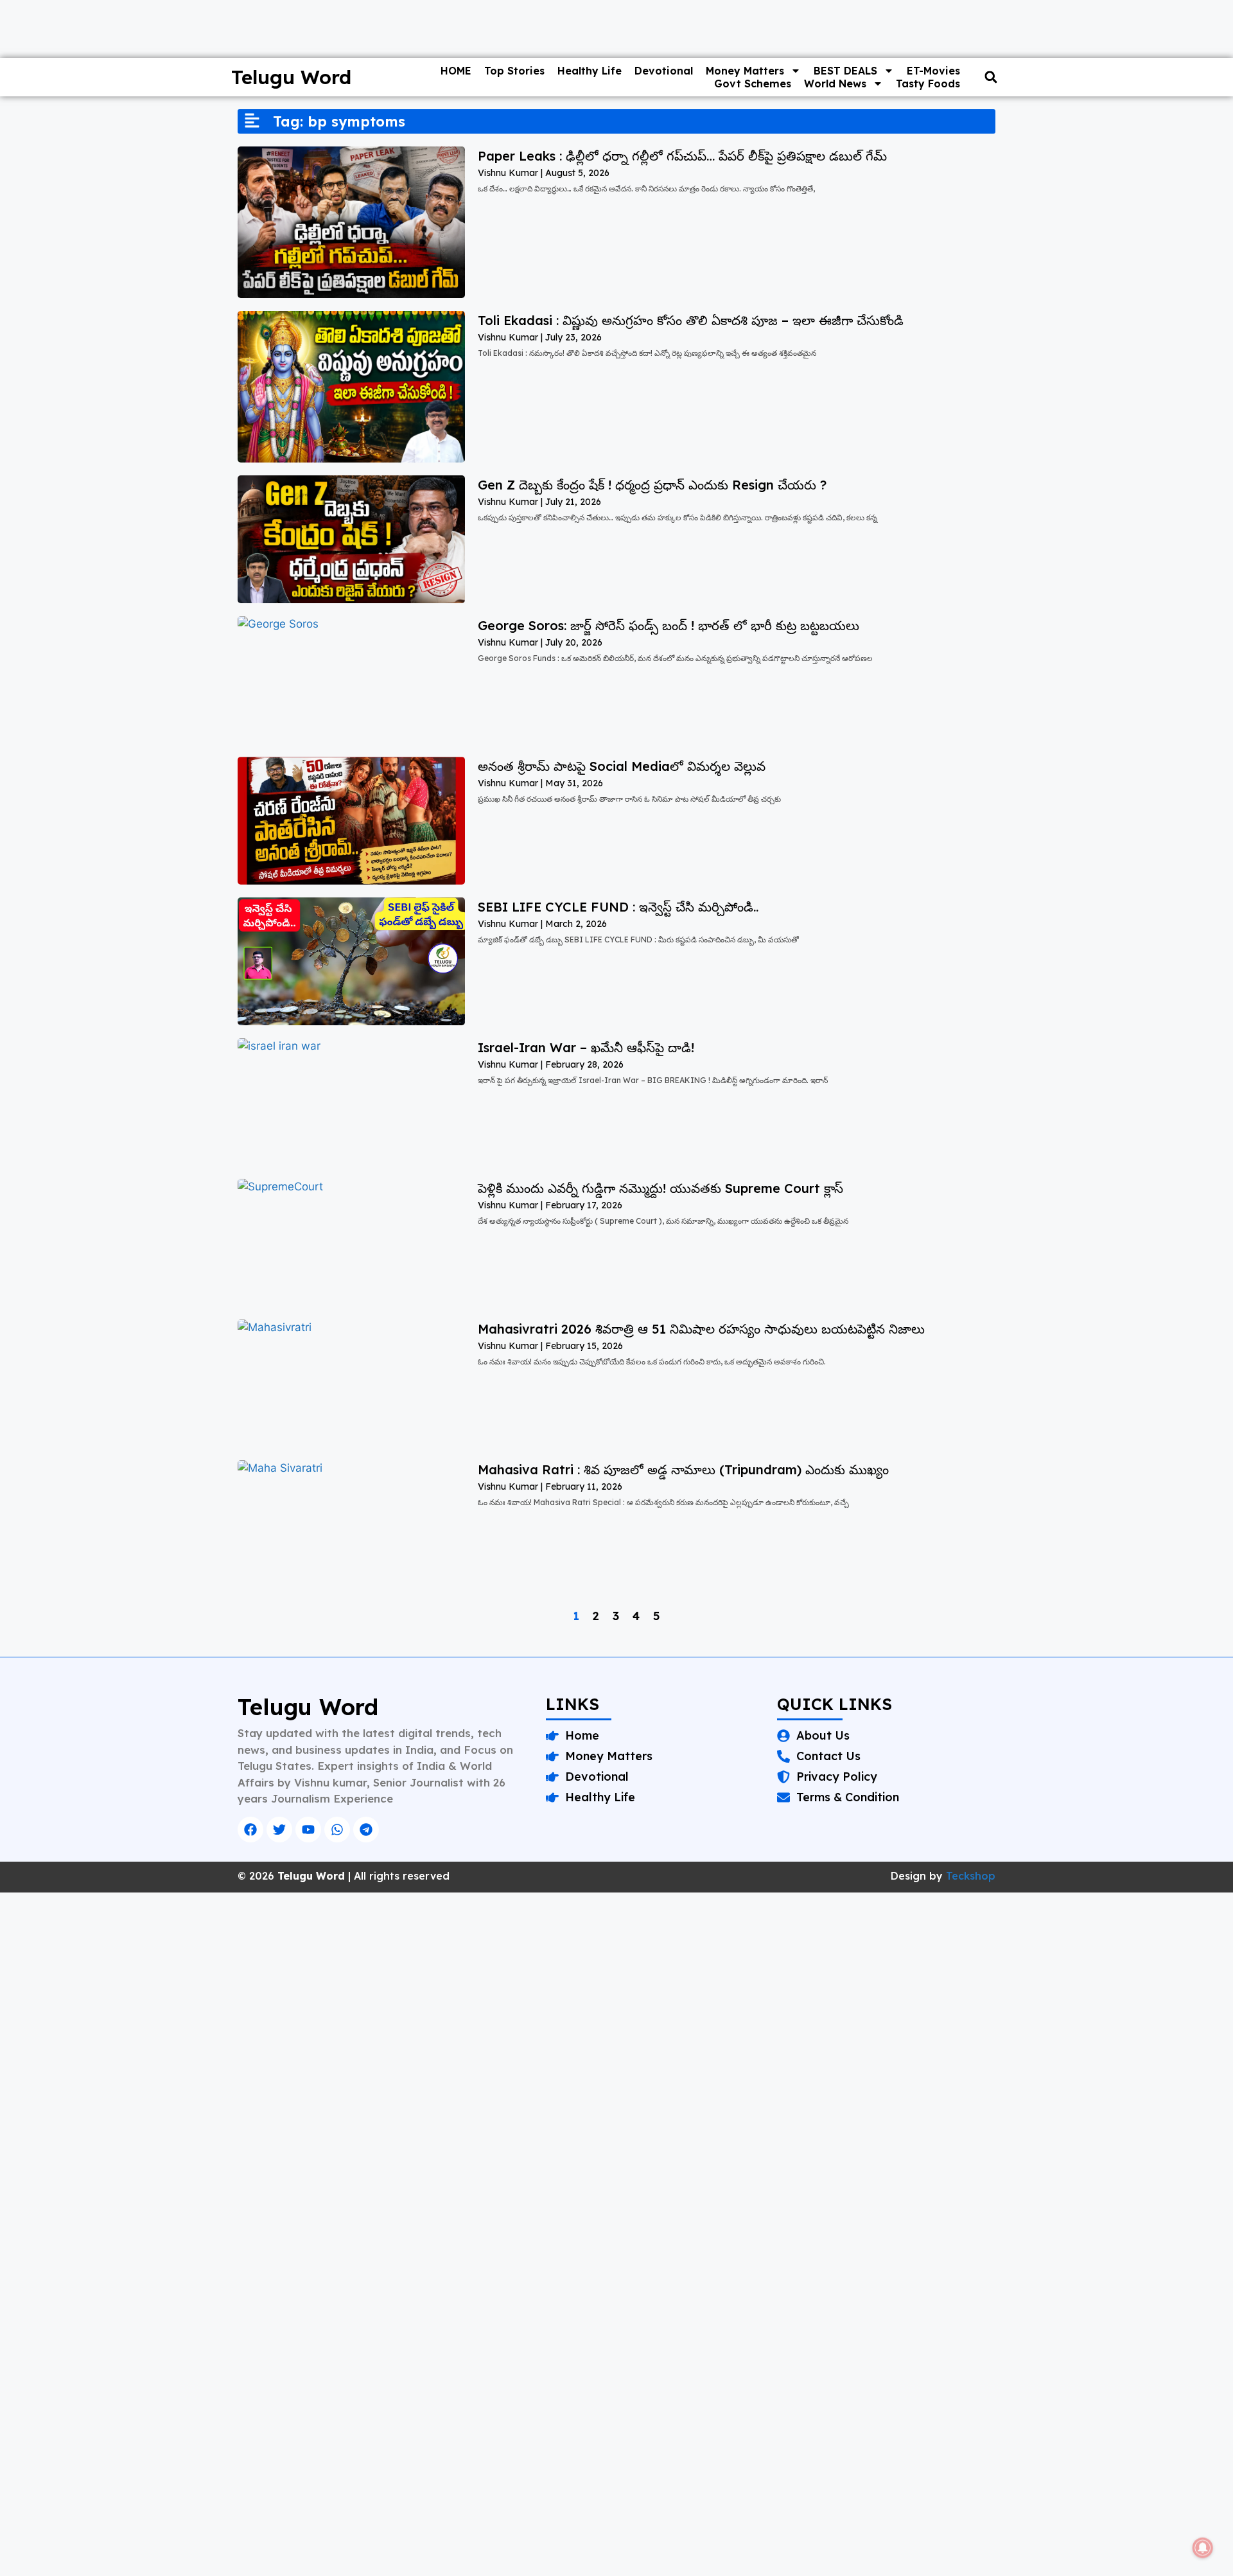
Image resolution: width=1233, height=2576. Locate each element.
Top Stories (514, 71)
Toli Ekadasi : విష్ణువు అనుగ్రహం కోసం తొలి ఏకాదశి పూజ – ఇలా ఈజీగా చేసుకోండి (691, 320)
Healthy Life (590, 71)
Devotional (664, 71)
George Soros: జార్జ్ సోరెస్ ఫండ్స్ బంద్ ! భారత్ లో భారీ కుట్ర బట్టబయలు (669, 625)
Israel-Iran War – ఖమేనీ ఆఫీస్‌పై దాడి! (586, 1047)
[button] (991, 77)
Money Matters (745, 71)
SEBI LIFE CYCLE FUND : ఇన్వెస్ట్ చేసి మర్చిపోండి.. (618, 907)
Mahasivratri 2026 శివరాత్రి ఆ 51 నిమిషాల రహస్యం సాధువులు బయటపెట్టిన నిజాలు (701, 1329)
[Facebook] (250, 1830)
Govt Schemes (753, 84)
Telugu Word (291, 77)
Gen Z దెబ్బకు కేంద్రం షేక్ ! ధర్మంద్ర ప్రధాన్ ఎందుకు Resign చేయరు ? (652, 485)
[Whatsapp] (337, 1830)
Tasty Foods (928, 84)
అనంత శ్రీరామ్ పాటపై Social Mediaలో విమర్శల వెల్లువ (622, 766)
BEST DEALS (845, 71)
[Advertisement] (385, 1988)
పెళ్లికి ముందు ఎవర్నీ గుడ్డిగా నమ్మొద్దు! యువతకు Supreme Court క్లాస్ (660, 1188)
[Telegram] (366, 1830)
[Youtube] (308, 1830)
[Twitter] (279, 1830)
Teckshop (971, 1876)
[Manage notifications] (1203, 2548)
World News (835, 84)
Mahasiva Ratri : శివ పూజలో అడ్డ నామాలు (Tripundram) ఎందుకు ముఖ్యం (683, 1469)
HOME (456, 71)
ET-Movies (933, 71)
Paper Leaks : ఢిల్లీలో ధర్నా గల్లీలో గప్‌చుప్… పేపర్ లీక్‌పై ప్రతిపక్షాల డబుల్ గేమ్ (682, 156)
